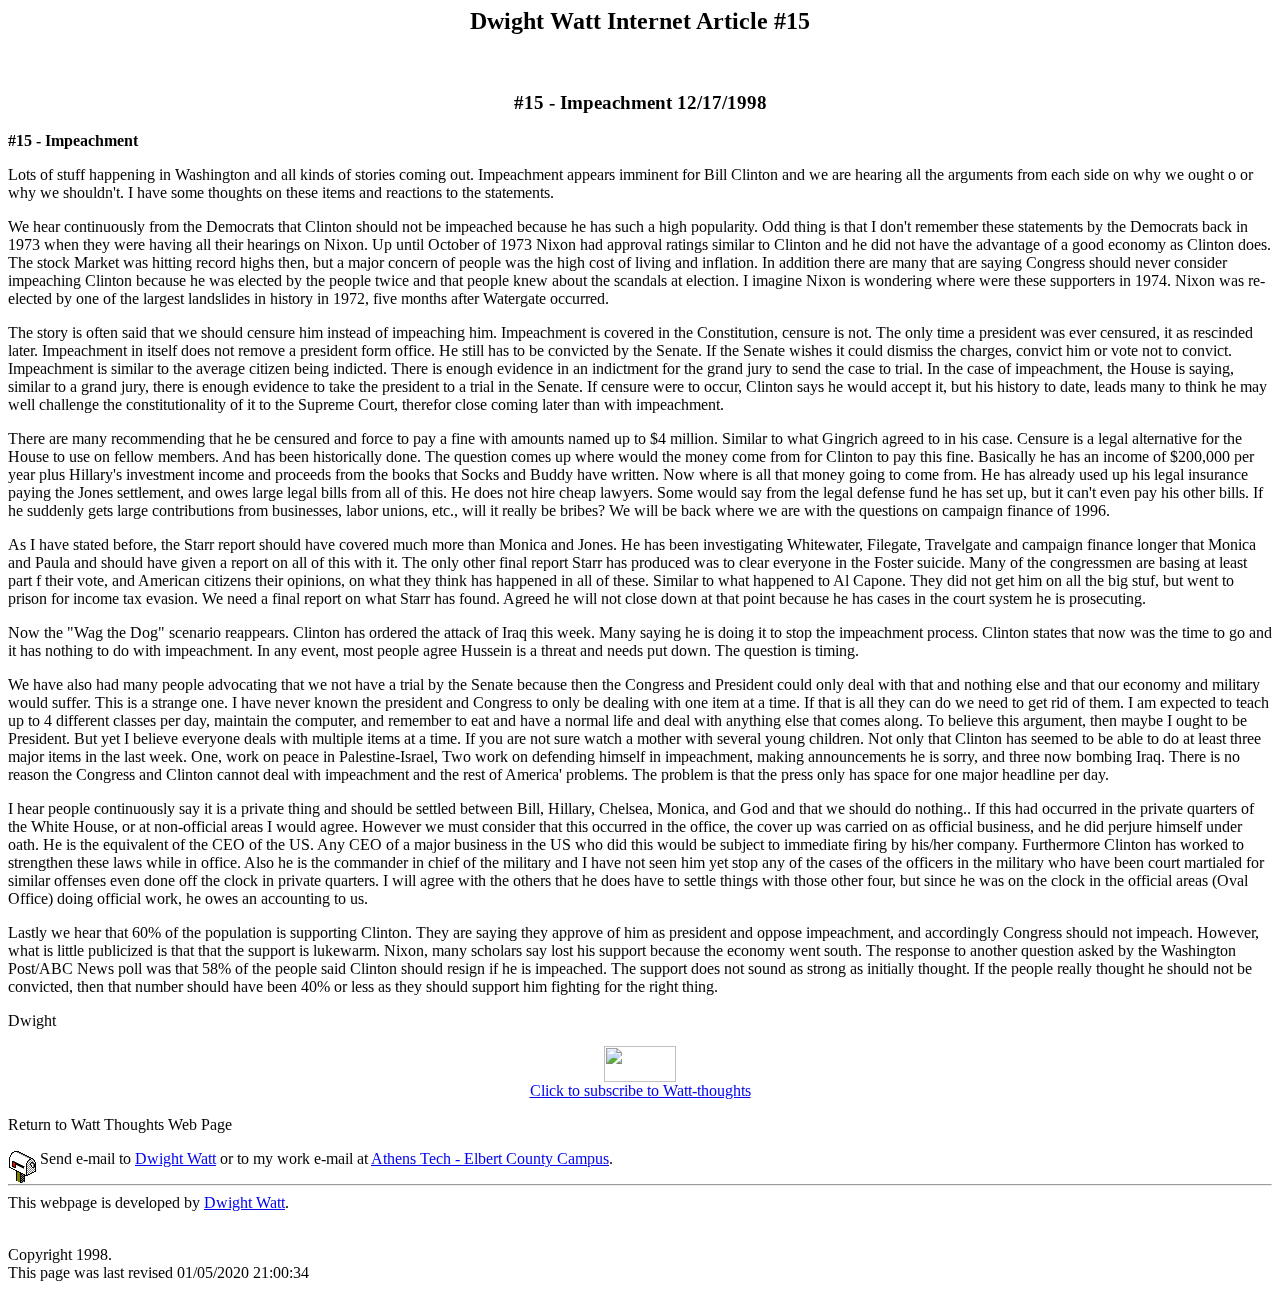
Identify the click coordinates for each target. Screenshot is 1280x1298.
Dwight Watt (175, 1158)
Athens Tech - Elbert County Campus (490, 1158)
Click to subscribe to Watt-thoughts (640, 1090)
